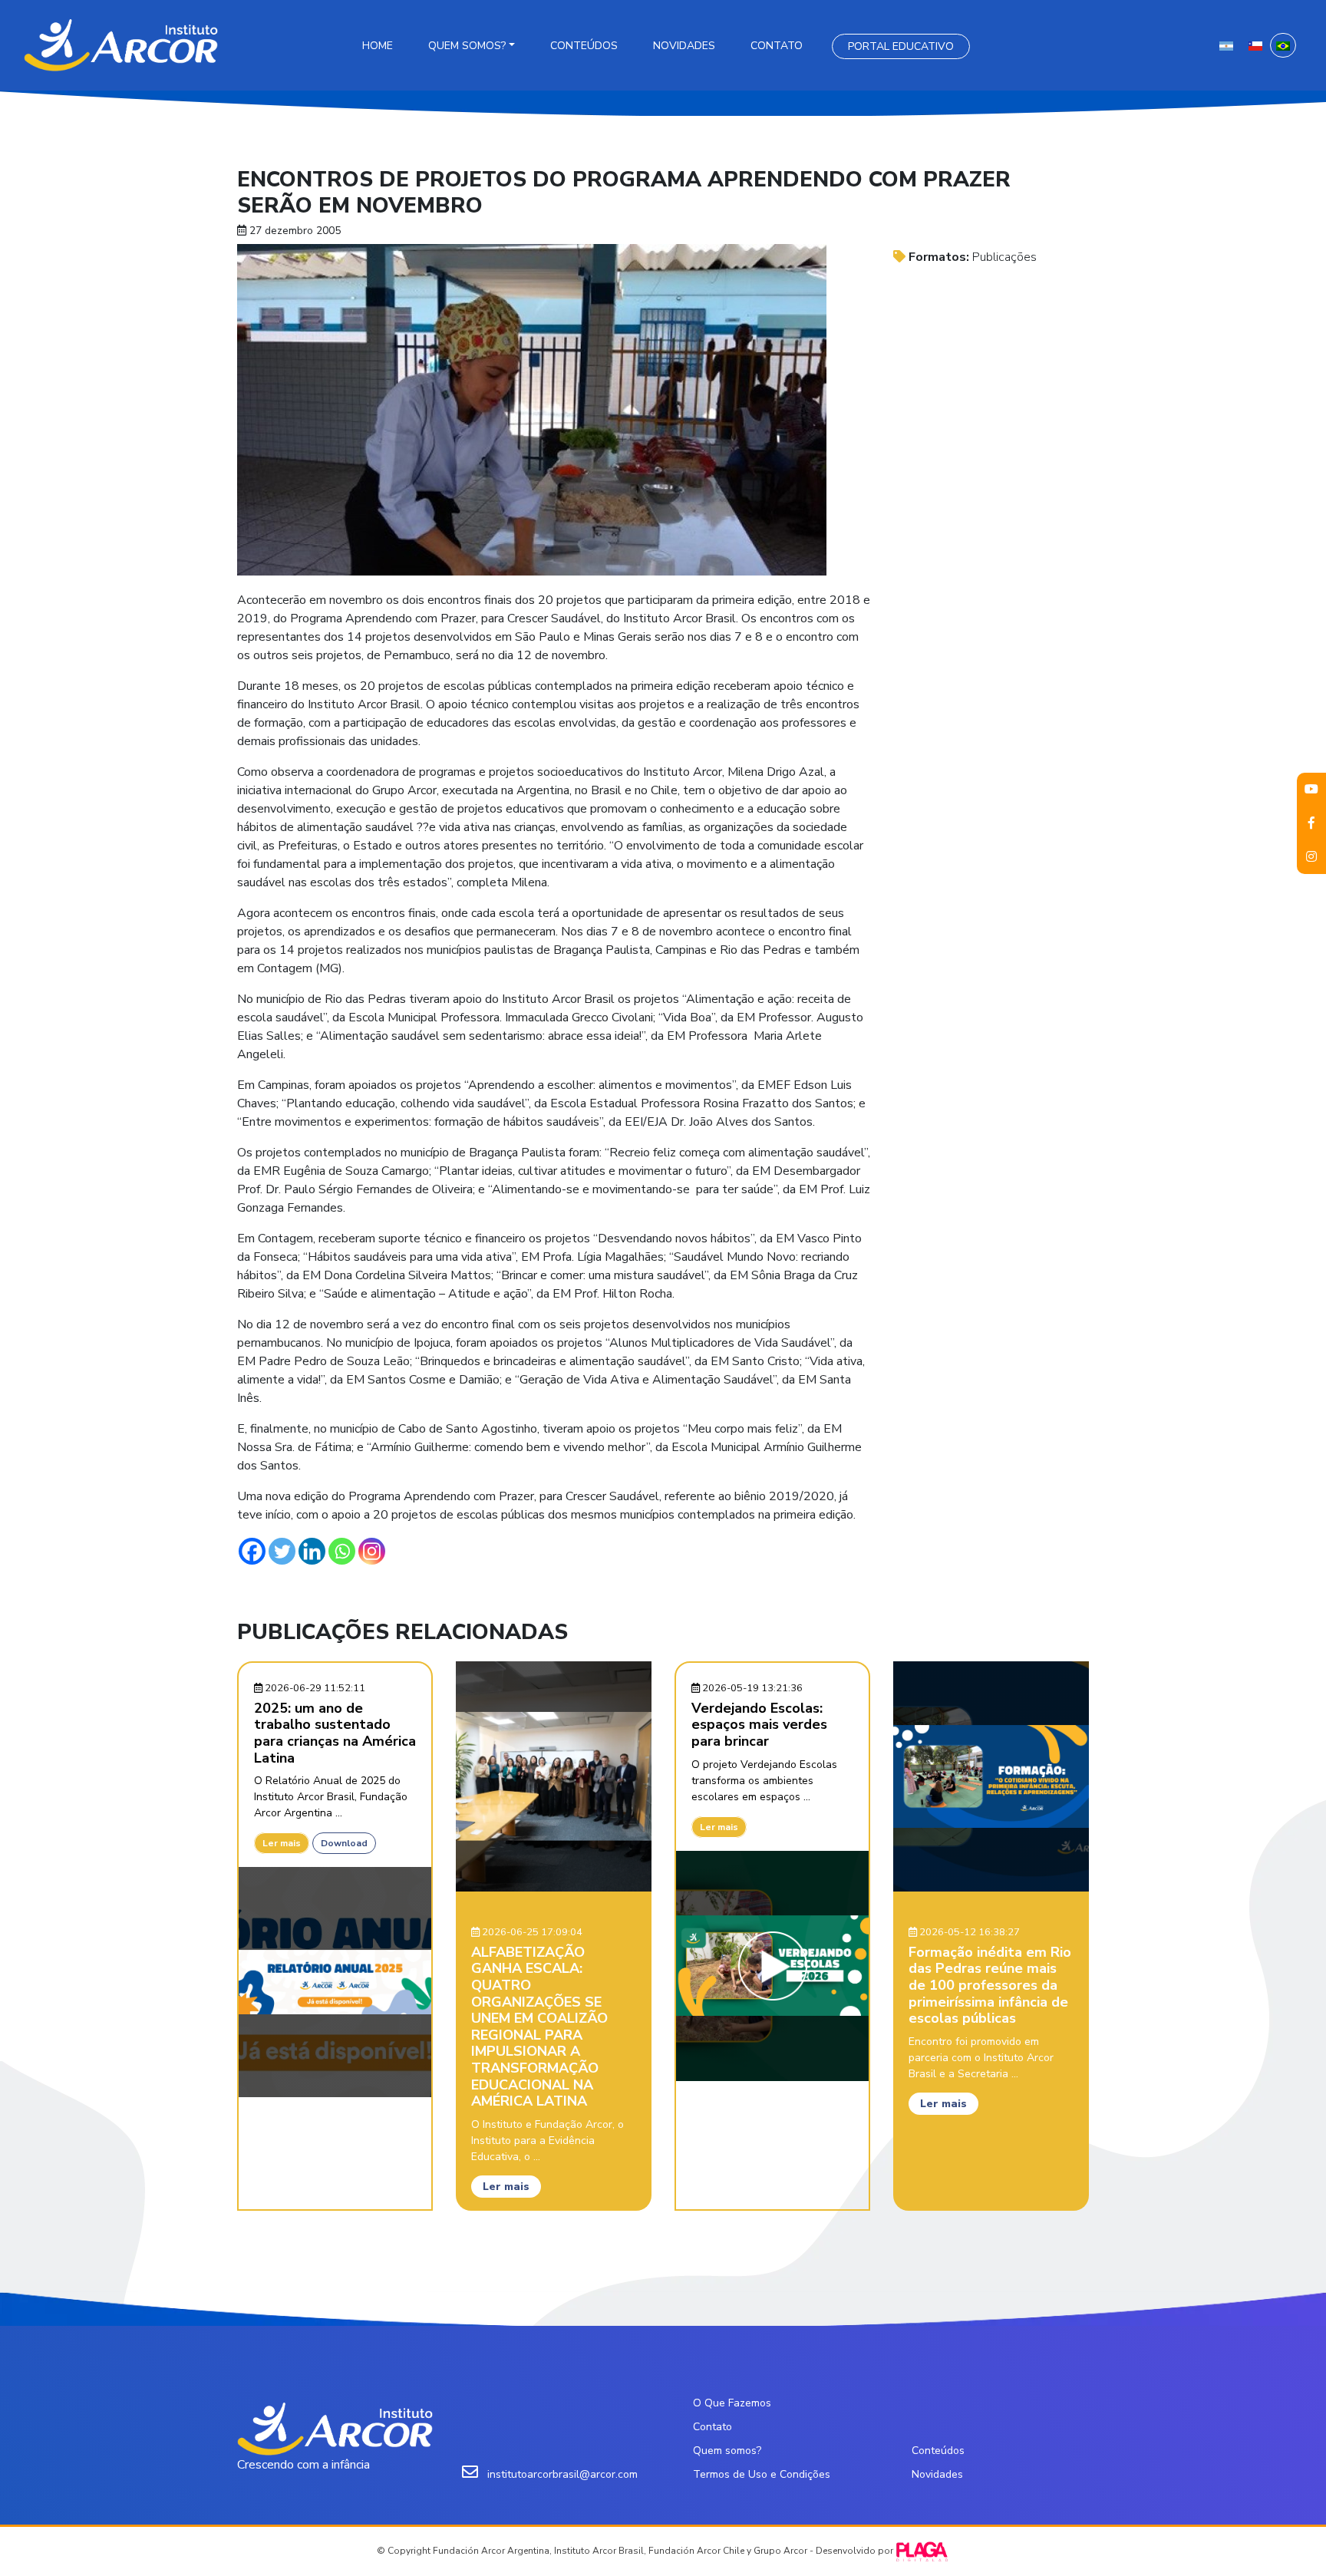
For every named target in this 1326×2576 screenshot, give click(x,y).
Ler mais (282, 1843)
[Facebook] (252, 1551)
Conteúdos (584, 46)
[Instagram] (372, 1551)
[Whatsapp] (342, 1551)
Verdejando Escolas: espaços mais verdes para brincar (759, 1725)
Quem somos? (467, 46)
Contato (777, 46)
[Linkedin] (312, 1551)
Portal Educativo (901, 46)
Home (378, 46)
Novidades (684, 46)
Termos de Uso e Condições (762, 2474)
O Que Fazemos (732, 2403)
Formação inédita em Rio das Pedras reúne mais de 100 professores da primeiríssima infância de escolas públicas (990, 1985)
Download (344, 1843)
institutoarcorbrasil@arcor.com (562, 2474)
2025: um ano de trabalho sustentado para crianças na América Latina (335, 1733)
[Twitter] (282, 1551)
